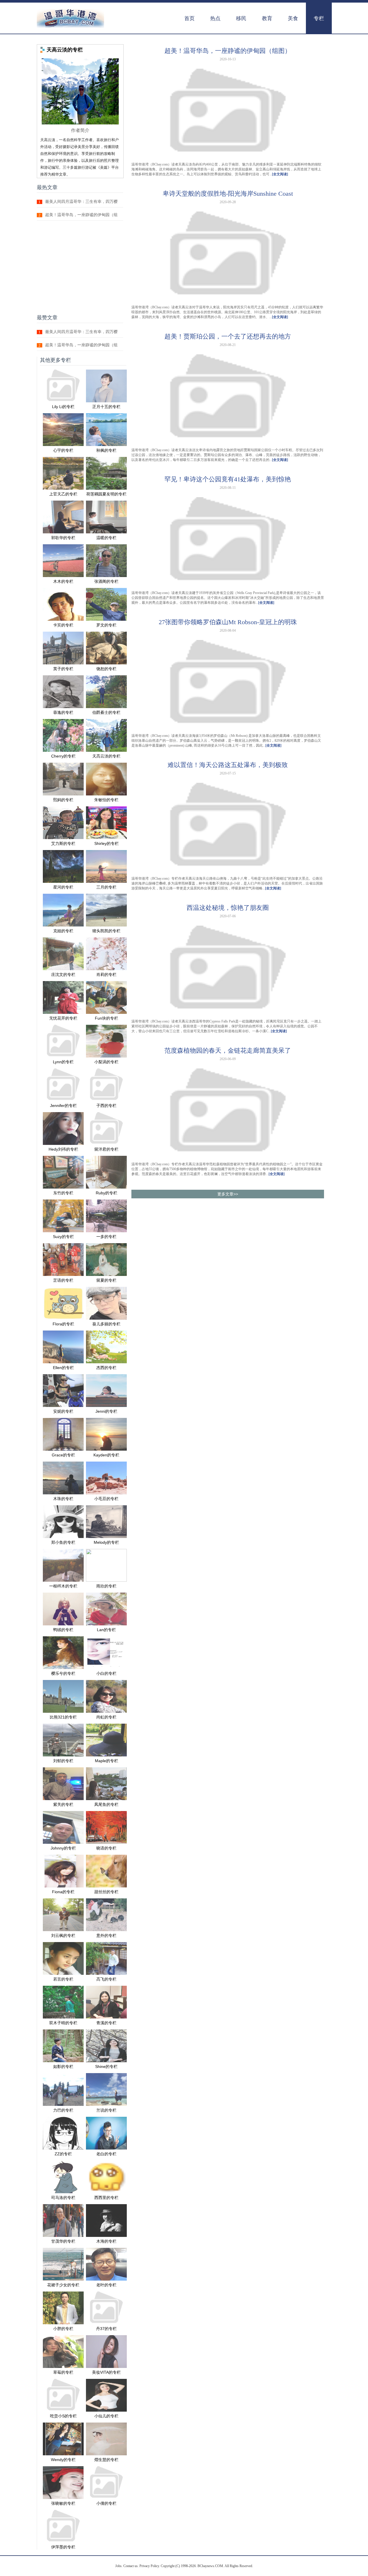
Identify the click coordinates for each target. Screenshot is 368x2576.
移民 (241, 18)
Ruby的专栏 (107, 1193)
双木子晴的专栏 (63, 2023)
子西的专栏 (106, 1106)
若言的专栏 (63, 1979)
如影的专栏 (63, 2066)
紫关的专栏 (63, 1804)
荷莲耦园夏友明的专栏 (106, 494)
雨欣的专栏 (106, 1586)
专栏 (319, 18)
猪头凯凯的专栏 (106, 931)
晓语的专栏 (106, 1848)
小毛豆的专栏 (106, 1499)
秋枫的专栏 (106, 450)
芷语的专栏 (63, 1280)
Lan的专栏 (106, 1630)
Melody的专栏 (106, 1542)
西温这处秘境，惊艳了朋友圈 (228, 908)
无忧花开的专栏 (63, 1018)
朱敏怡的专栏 (106, 800)
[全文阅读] (280, 174)
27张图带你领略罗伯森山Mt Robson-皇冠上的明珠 (228, 622)
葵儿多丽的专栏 (106, 1324)
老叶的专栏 (106, 2285)
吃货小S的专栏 (63, 2416)
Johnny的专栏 (63, 1848)
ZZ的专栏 (63, 2154)
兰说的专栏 (106, 2110)
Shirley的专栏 (107, 843)
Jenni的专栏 (106, 1411)
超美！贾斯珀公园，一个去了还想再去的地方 (228, 336)
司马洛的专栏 (63, 2198)
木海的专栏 (106, 2241)
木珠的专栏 (63, 1499)
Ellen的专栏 (63, 1368)
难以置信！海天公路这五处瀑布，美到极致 (228, 765)
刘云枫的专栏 (63, 1935)
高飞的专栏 (106, 1979)
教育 (267, 18)
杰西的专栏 (106, 1368)
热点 (215, 18)
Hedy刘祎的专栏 (63, 1149)
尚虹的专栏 (106, 1717)
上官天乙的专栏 (63, 494)
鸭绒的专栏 (63, 1630)
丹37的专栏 (106, 2329)
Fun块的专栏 (107, 1018)
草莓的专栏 (63, 2372)
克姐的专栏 (63, 931)
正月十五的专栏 (106, 407)
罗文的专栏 (106, 625)
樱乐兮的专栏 (63, 1673)
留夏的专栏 (106, 1280)
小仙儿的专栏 (106, 2416)
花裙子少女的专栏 (63, 2285)
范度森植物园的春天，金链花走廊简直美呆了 (228, 1050)
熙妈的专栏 (63, 800)
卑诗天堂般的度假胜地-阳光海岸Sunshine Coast (228, 194)
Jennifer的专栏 (63, 1106)
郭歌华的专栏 (63, 538)
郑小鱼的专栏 (63, 1542)
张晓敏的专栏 (63, 2503)
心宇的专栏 (63, 450)
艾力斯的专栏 (63, 843)
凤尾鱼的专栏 (106, 1804)
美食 (293, 18)
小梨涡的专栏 (106, 1062)
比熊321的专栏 (63, 1717)
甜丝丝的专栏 (106, 1892)
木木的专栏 (63, 581)
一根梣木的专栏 (63, 1586)
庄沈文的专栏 (63, 974)
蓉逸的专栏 (63, 712)
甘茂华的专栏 (63, 2241)
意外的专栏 (106, 1935)
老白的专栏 (106, 2154)
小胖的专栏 (63, 2329)
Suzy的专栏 (63, 1237)
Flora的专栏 (63, 1324)
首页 (189, 18)
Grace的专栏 (63, 1455)
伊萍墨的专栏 (63, 2547)
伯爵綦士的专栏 (106, 712)
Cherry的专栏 (63, 756)
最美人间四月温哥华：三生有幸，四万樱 (81, 202)
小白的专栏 (106, 1673)
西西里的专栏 (106, 2198)
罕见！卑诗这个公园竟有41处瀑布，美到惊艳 (228, 479)
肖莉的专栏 (106, 974)
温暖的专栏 (106, 538)
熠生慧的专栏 (106, 2460)
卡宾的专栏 (63, 625)
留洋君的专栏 (106, 1149)
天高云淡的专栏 (106, 756)
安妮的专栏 (63, 1411)
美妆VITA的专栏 (106, 2372)
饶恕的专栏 (106, 669)
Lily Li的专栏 (63, 407)
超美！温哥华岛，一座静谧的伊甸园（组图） (228, 51)
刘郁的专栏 (63, 1761)
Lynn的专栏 (63, 1062)
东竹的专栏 (63, 1193)
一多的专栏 (106, 1237)
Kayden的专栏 (106, 1455)
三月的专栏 (106, 887)
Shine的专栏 (106, 2066)
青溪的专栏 (106, 2023)
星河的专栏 (63, 887)
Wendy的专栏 (63, 2460)
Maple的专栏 (107, 1761)
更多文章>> (228, 1194)
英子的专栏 (63, 669)
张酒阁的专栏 (106, 581)
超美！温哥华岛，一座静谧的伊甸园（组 (81, 215)
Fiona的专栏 (63, 1892)
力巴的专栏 (63, 2110)
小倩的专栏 (106, 2503)
